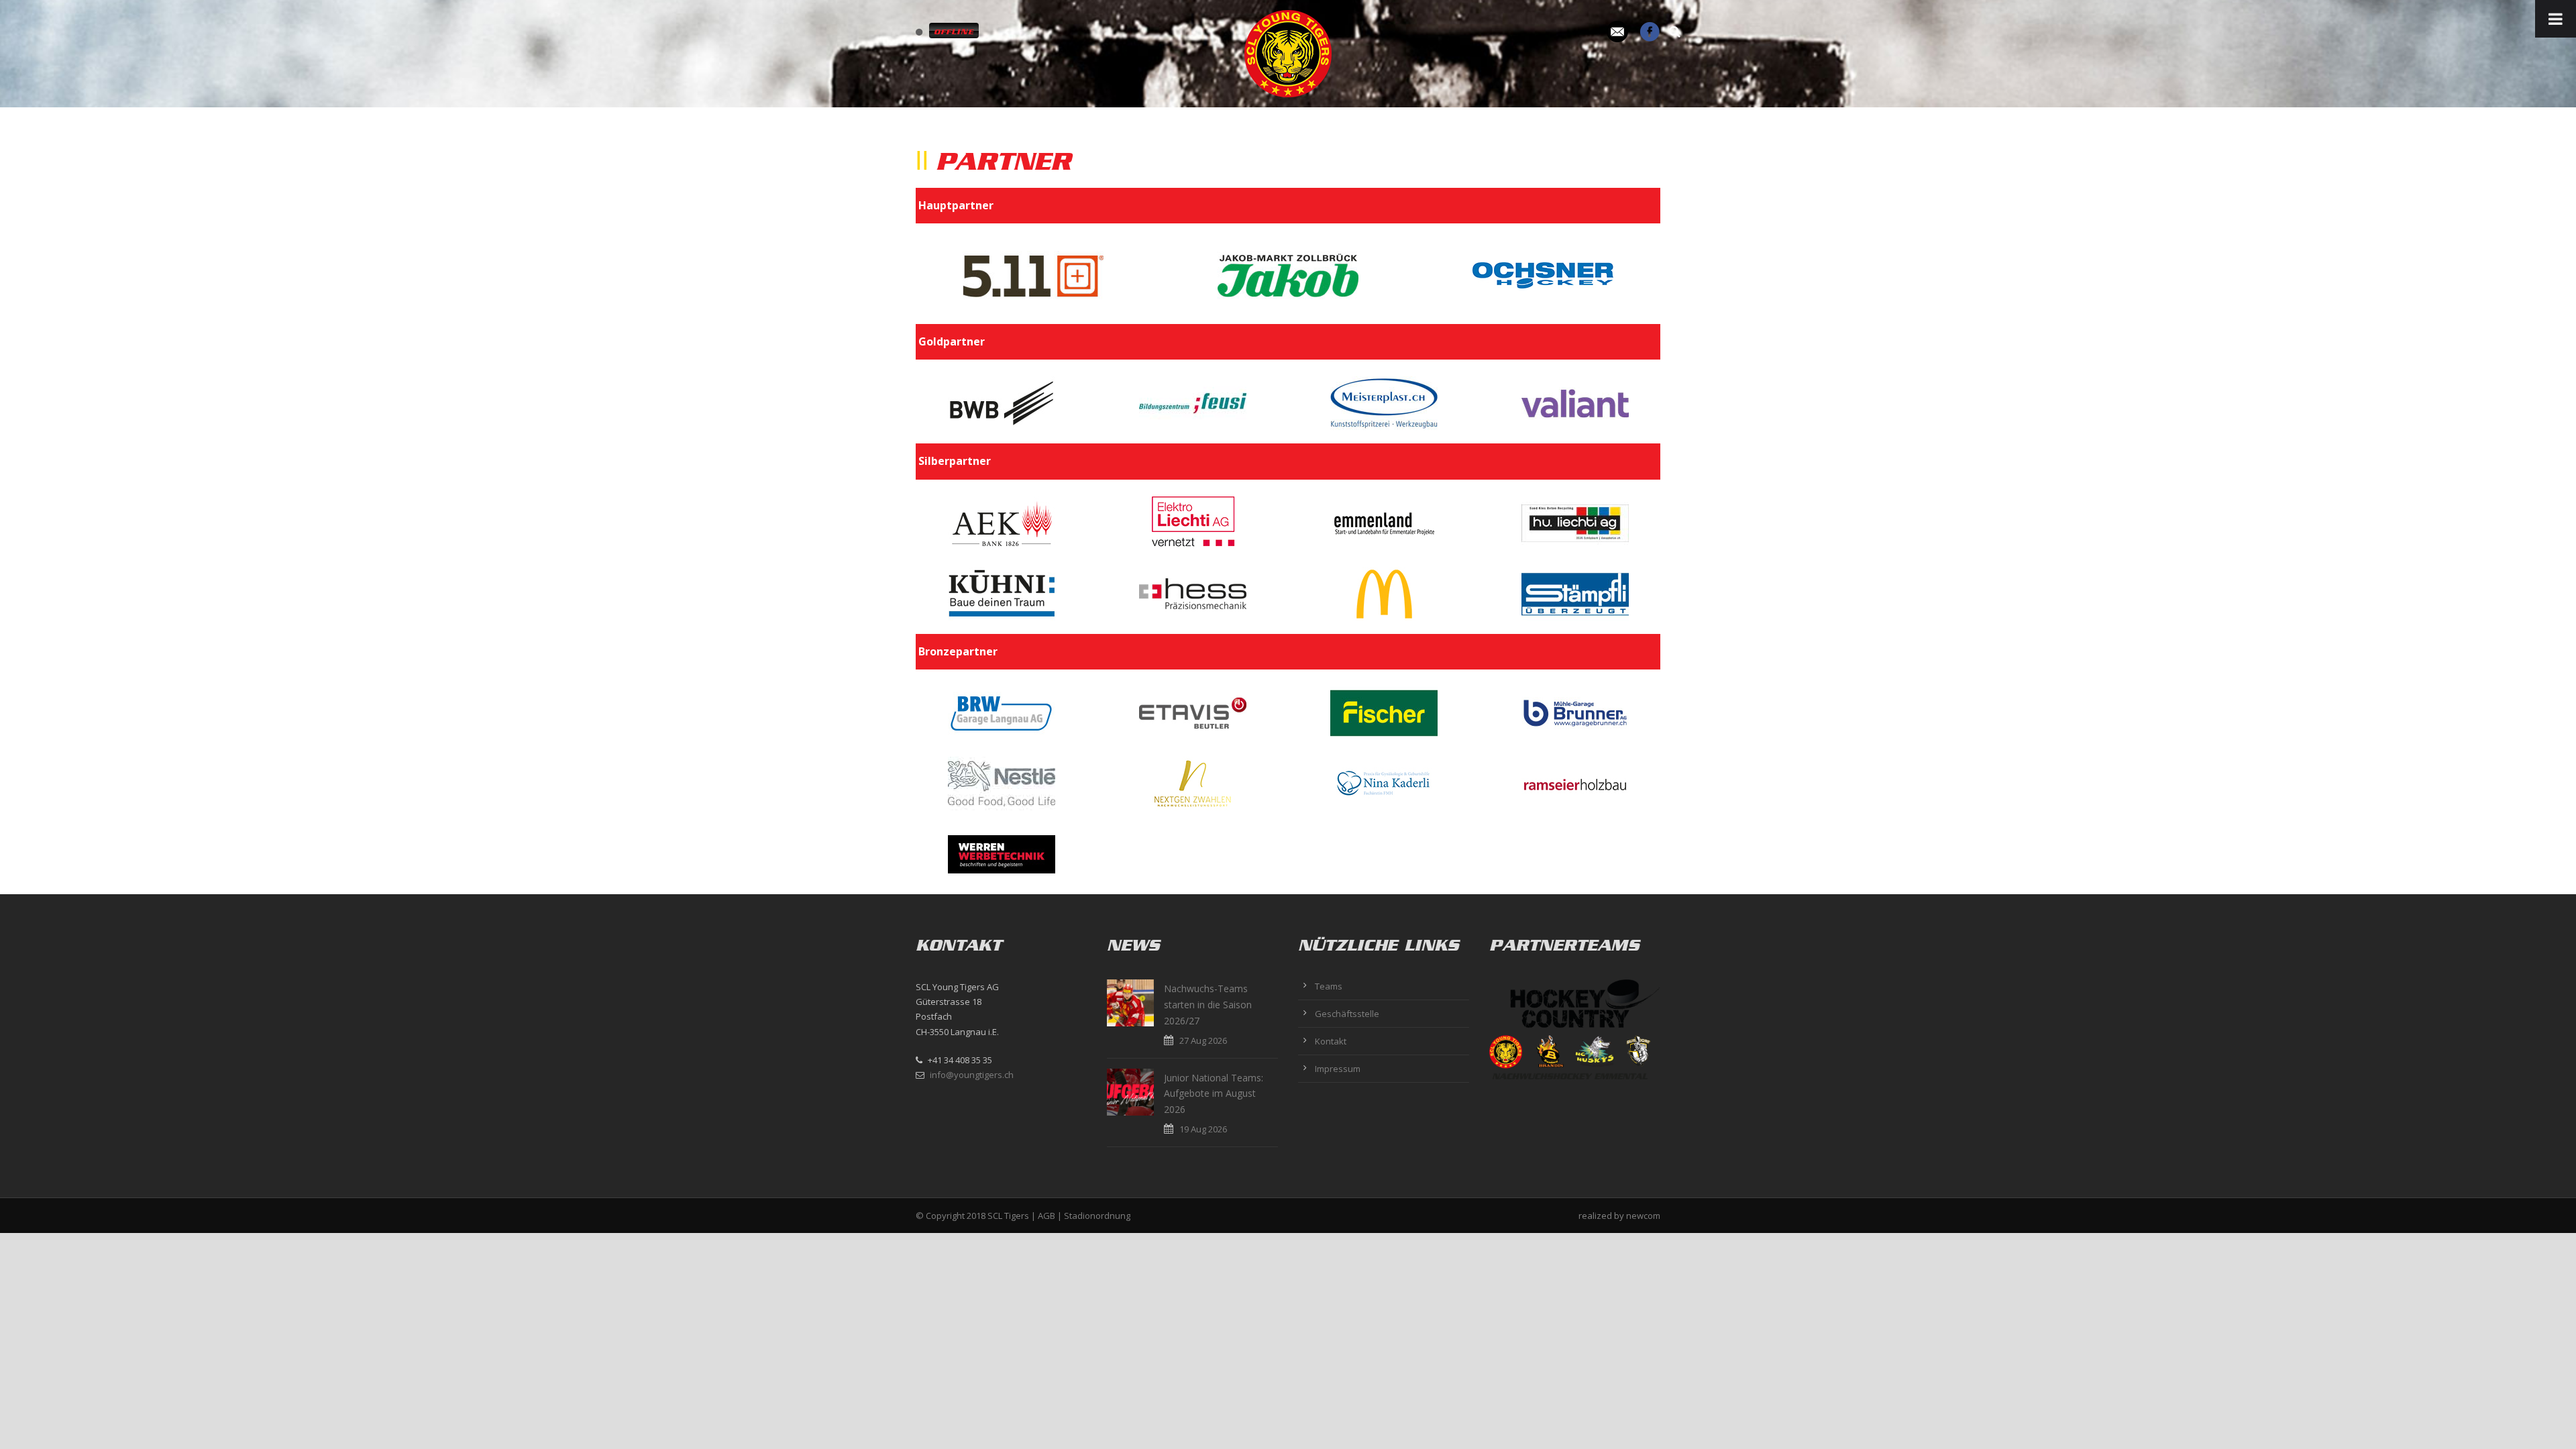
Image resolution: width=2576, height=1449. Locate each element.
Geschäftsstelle (1347, 1014)
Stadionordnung (1097, 1216)
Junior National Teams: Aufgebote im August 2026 (1214, 1094)
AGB (1046, 1216)
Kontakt (1331, 1041)
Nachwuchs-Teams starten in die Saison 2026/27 (1208, 1005)
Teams (1329, 986)
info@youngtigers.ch (972, 1075)
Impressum (1338, 1069)
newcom (1643, 1216)
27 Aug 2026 (1203, 1040)
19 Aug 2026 (1203, 1129)
